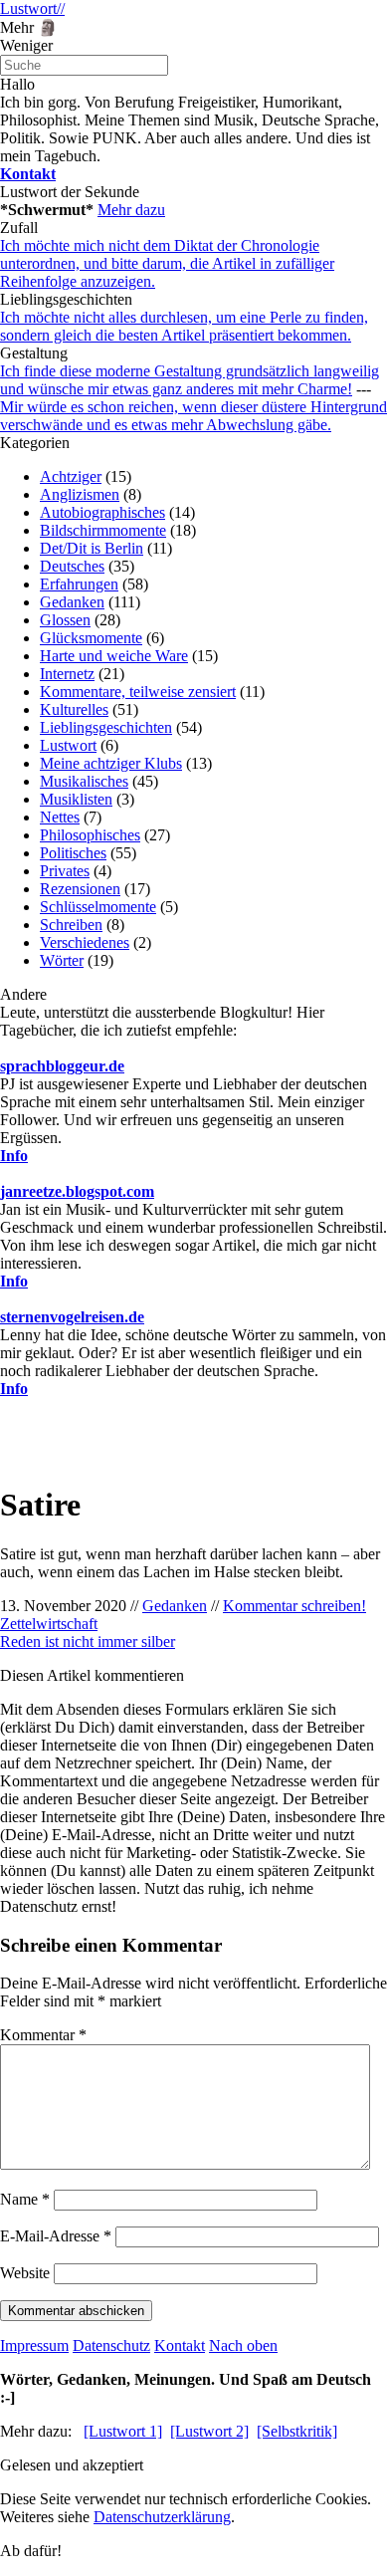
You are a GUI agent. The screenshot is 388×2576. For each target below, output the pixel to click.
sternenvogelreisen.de (72, 1317)
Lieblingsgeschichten (106, 727)
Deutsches (72, 566)
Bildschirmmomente (103, 530)
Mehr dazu (131, 210)
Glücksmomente (91, 638)
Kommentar (43, 2035)
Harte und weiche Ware (114, 656)
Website (25, 2273)
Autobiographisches (102, 512)
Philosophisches (90, 835)
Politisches (73, 853)
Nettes (60, 817)
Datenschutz (111, 2345)
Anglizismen (80, 494)
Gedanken (72, 602)
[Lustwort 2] (209, 2431)
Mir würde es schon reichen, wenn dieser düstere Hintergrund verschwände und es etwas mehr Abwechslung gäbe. (194, 416)
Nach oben (243, 2345)
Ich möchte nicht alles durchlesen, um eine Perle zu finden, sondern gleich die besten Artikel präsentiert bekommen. (184, 326)
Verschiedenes (85, 942)
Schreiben (71, 925)
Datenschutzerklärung (162, 2517)
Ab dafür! (31, 2551)
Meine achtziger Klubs (111, 763)
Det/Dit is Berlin (92, 548)
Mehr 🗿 (29, 27)
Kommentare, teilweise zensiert (138, 692)
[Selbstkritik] (297, 2431)
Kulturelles (74, 709)
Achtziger (71, 476)
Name (25, 2199)
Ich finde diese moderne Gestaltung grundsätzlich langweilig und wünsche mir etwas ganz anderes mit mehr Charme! (190, 380)
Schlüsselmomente (98, 907)
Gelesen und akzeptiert (72, 2465)
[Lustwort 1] (123, 2431)
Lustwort (68, 745)
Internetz (67, 674)
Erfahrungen (79, 584)
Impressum (34, 2345)
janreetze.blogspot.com (77, 1191)
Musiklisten (76, 799)
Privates (65, 871)
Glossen (65, 620)
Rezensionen (80, 889)
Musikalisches (84, 781)
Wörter (62, 960)
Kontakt (180, 2345)
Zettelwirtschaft (49, 1624)
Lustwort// (32, 8)
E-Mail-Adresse (56, 2236)
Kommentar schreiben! (294, 1606)
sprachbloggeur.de (62, 1066)
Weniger (26, 45)
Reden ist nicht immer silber (88, 1641)
